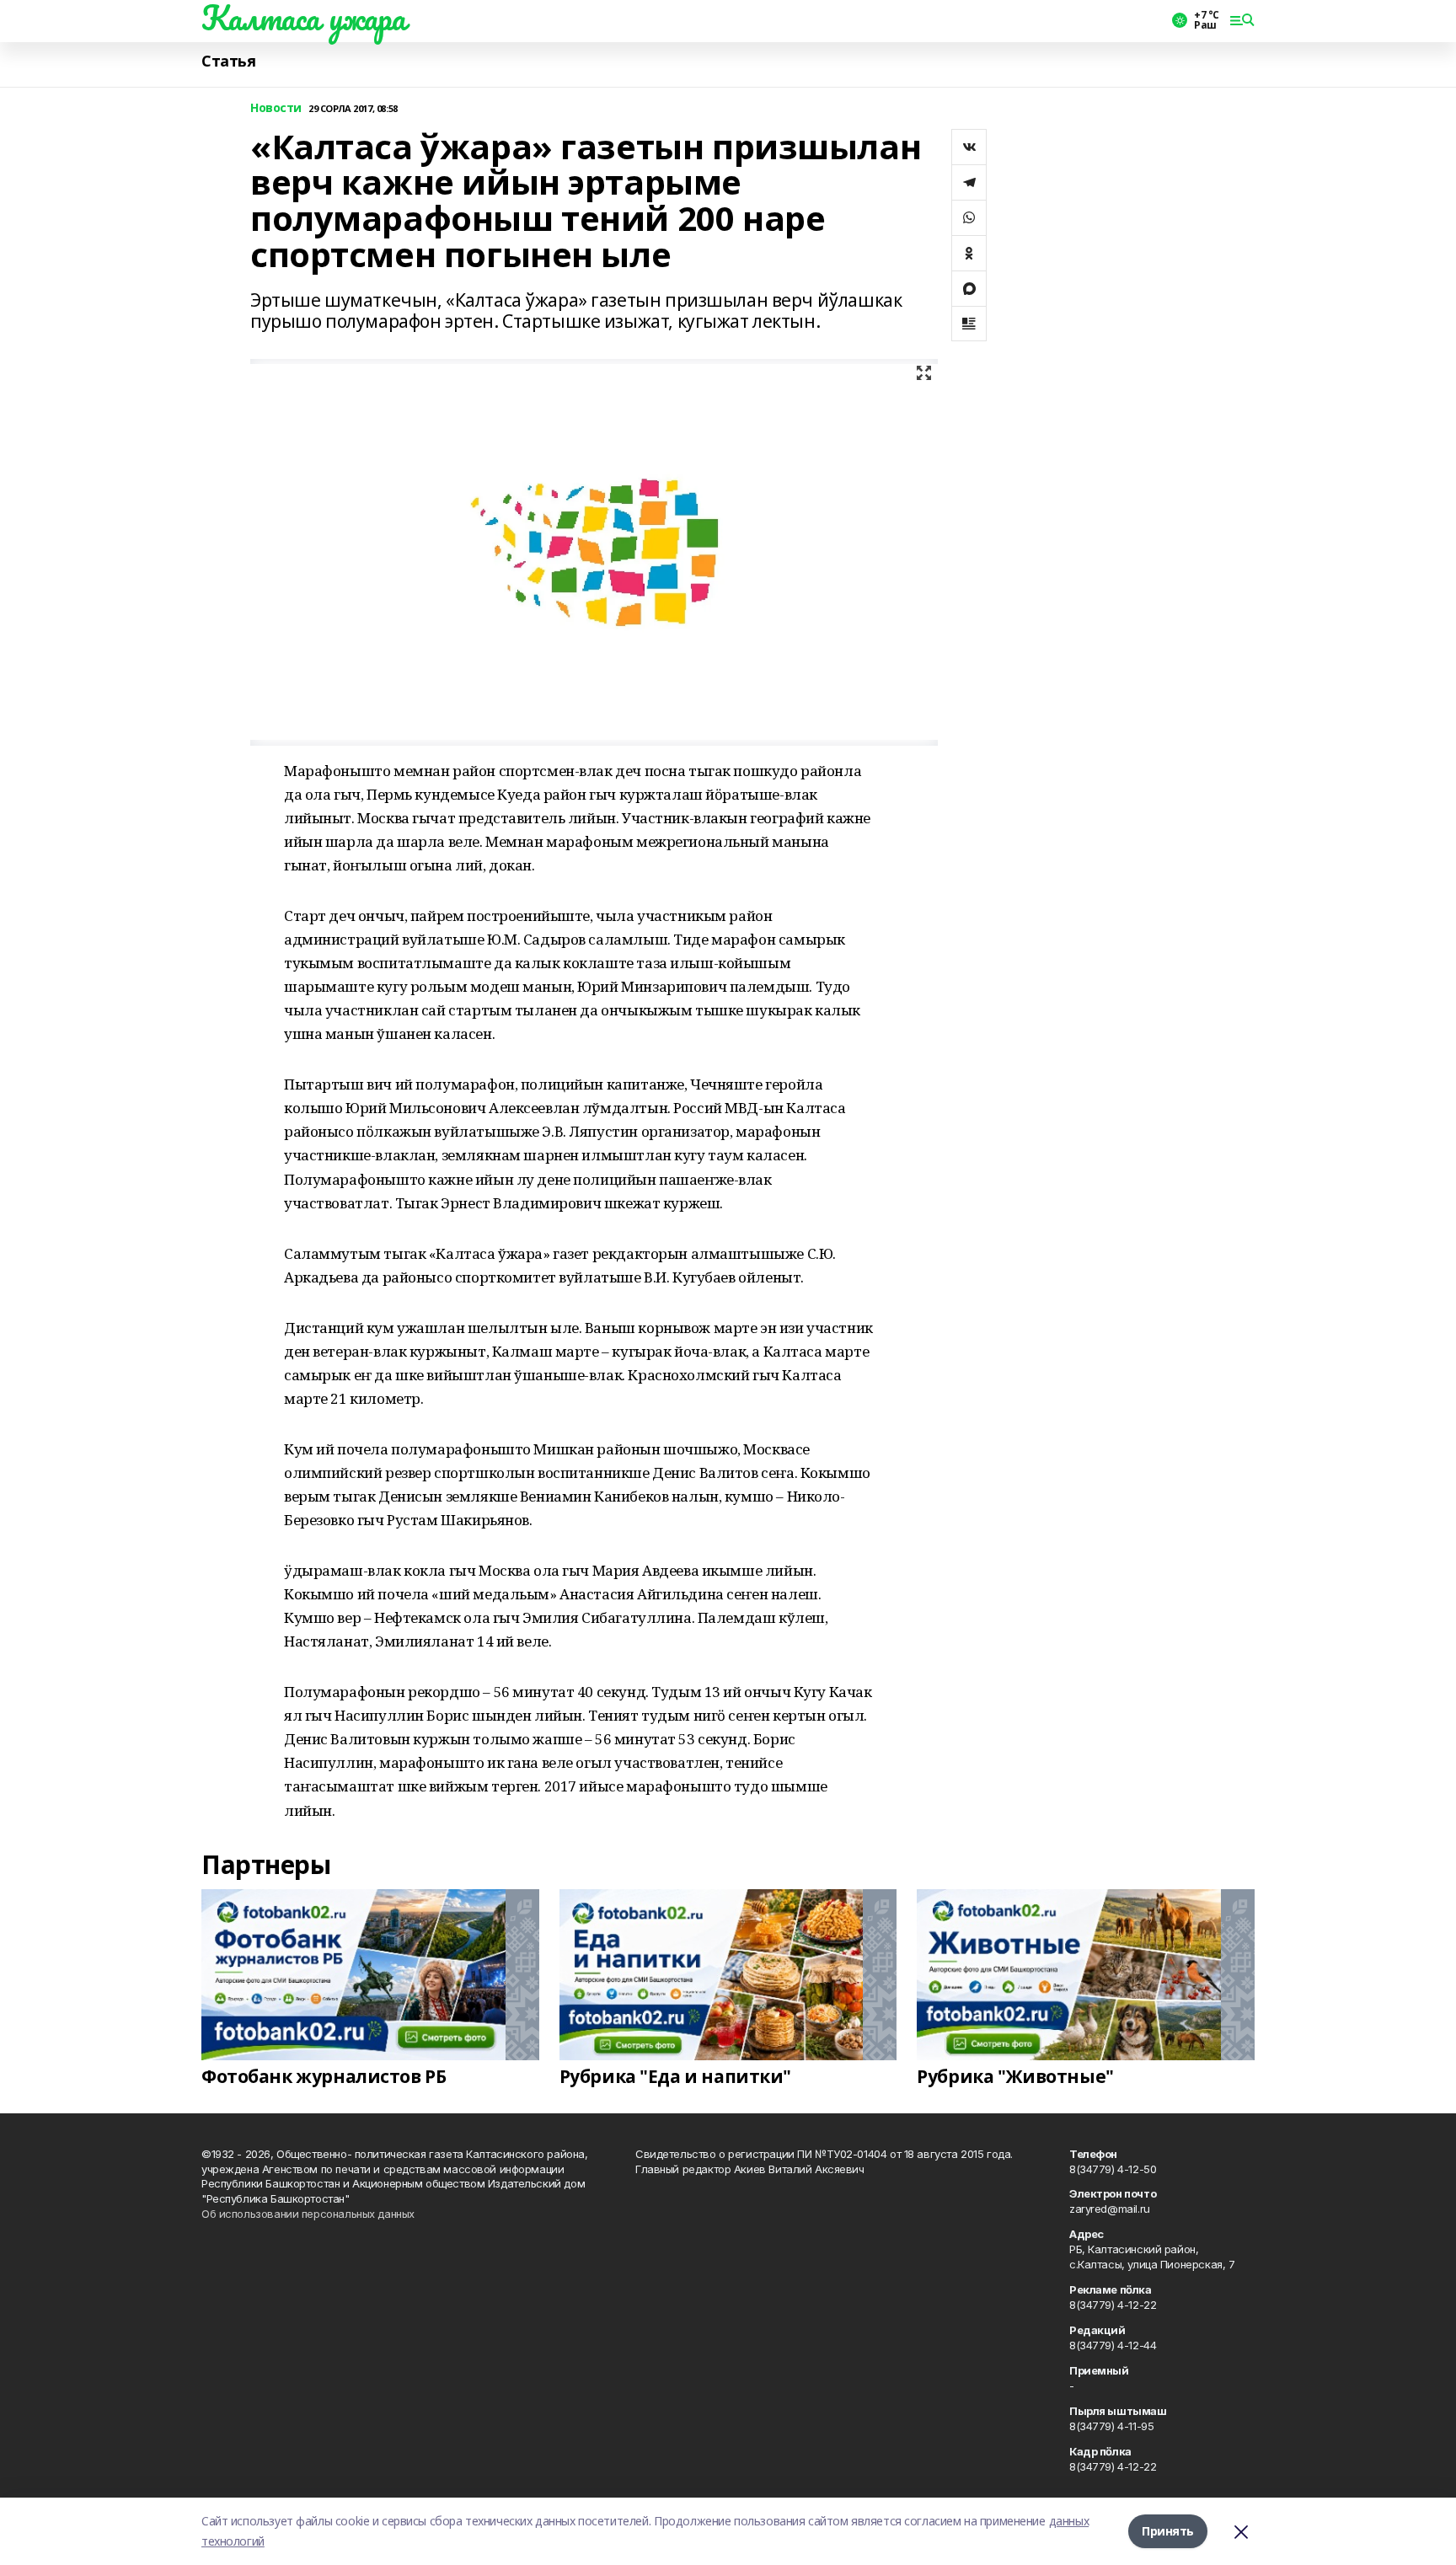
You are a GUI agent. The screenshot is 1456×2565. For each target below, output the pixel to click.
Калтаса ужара (304, 18)
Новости (276, 108)
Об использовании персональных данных (308, 2214)
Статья (228, 61)
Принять (1168, 2531)
